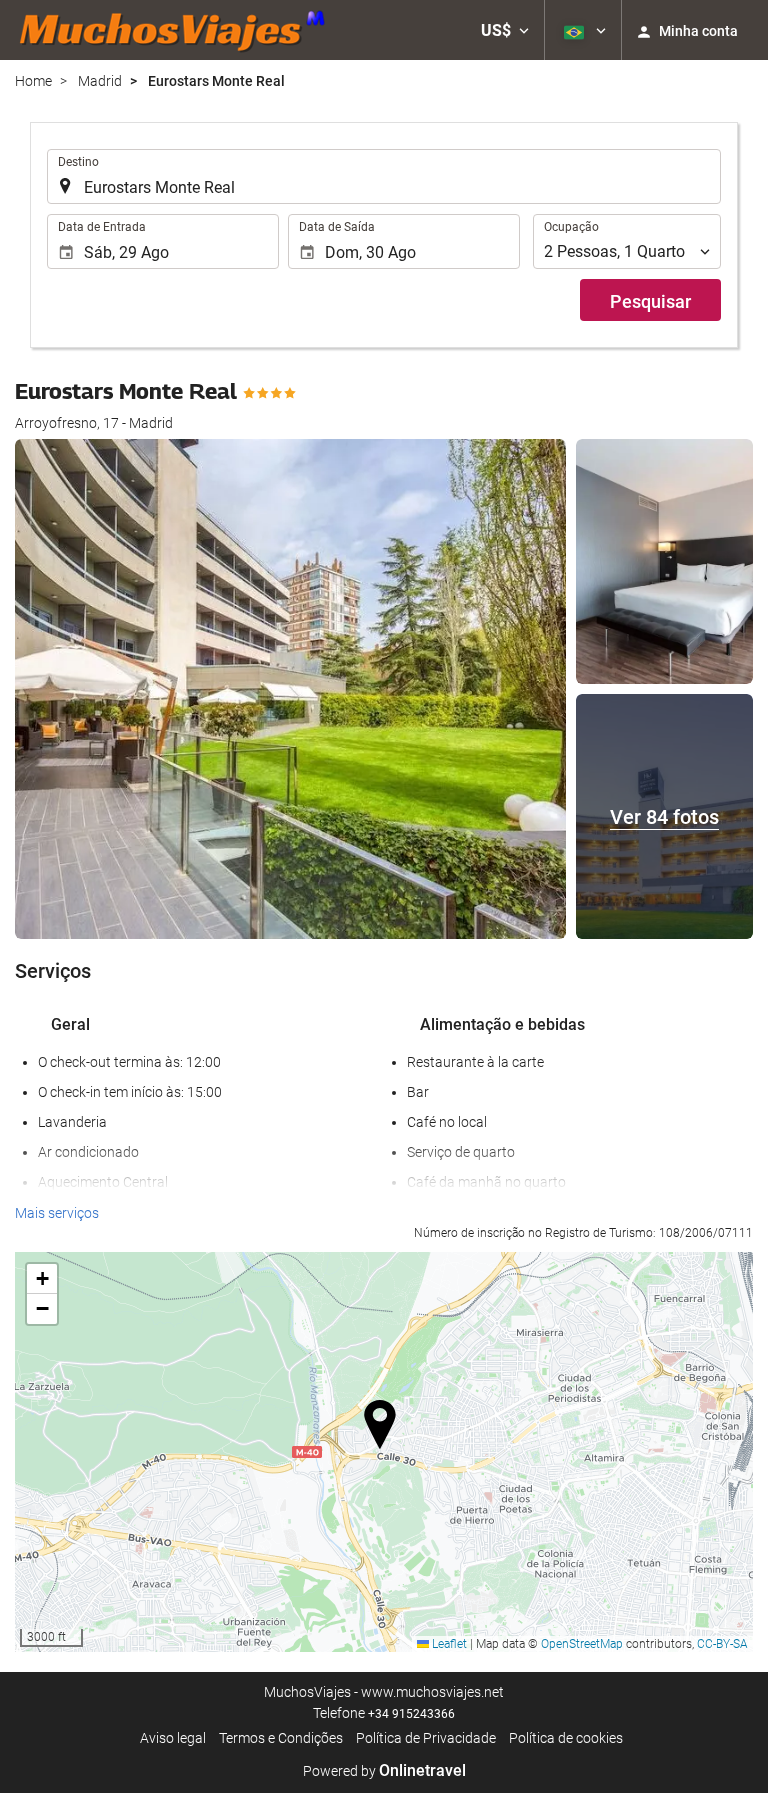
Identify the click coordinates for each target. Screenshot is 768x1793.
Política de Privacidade (426, 1738)
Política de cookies (566, 1738)
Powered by (384, 1771)
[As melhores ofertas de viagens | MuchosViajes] (178, 30)
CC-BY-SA (722, 1644)
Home (33, 81)
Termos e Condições (281, 1738)
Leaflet (448, 1644)
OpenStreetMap (582, 1644)
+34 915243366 (411, 1714)
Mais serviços (57, 1213)
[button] (505, 30)
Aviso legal (173, 1738)
